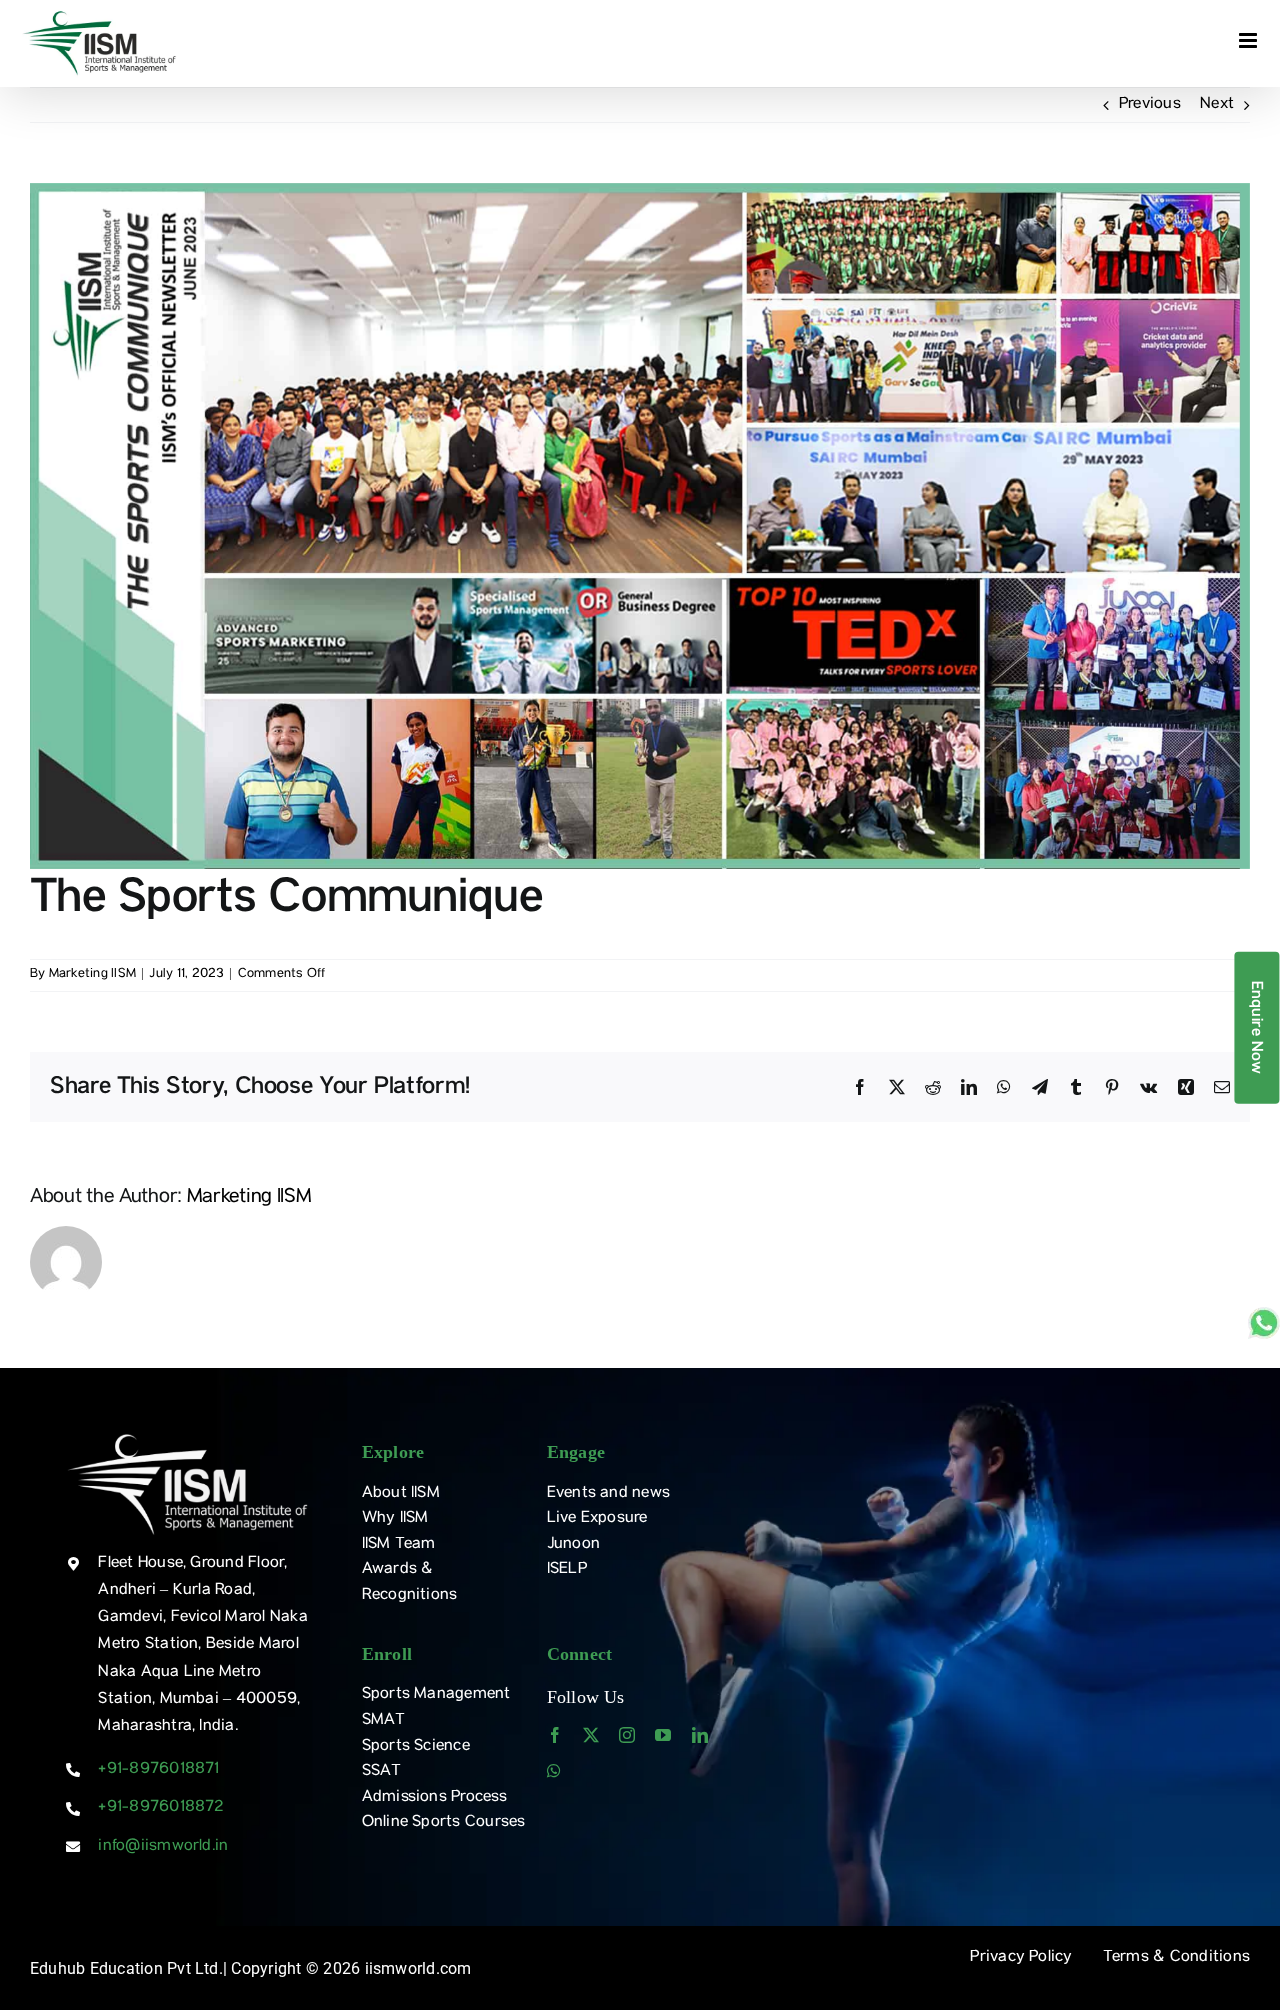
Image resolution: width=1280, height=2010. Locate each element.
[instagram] (627, 1735)
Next (1217, 105)
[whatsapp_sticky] (1264, 1315)
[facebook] (555, 1735)
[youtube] (663, 1735)
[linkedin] (700, 1735)
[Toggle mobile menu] (1249, 40)
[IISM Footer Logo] (187, 1436)
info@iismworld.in (163, 1847)
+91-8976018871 (158, 1770)
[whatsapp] (554, 1771)
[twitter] (591, 1735)
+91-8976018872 (160, 1808)
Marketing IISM (92, 974)
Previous (1150, 105)
